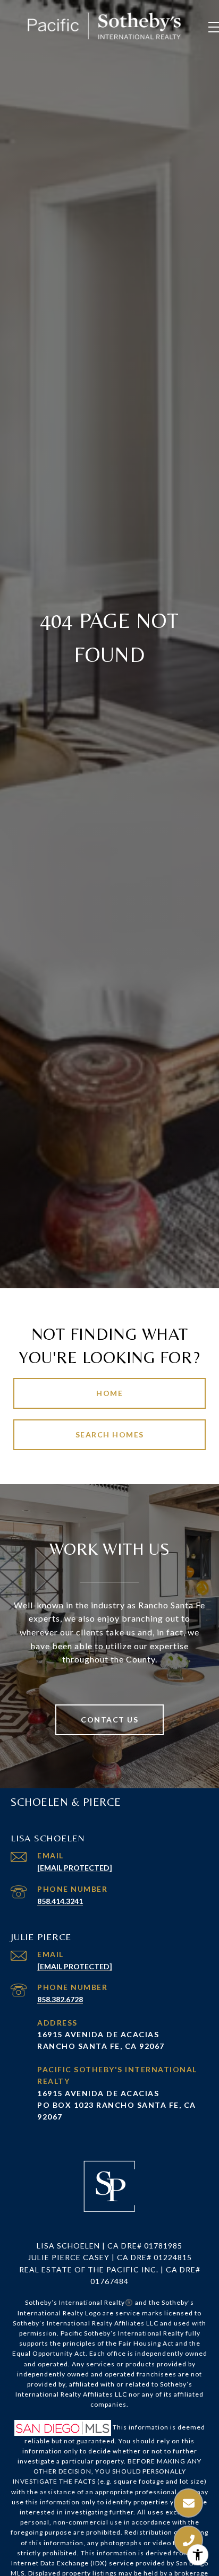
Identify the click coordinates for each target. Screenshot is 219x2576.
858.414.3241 (60, 1901)
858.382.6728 (60, 1999)
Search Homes (110, 1435)
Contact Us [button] (109, 1720)
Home (109, 1393)
